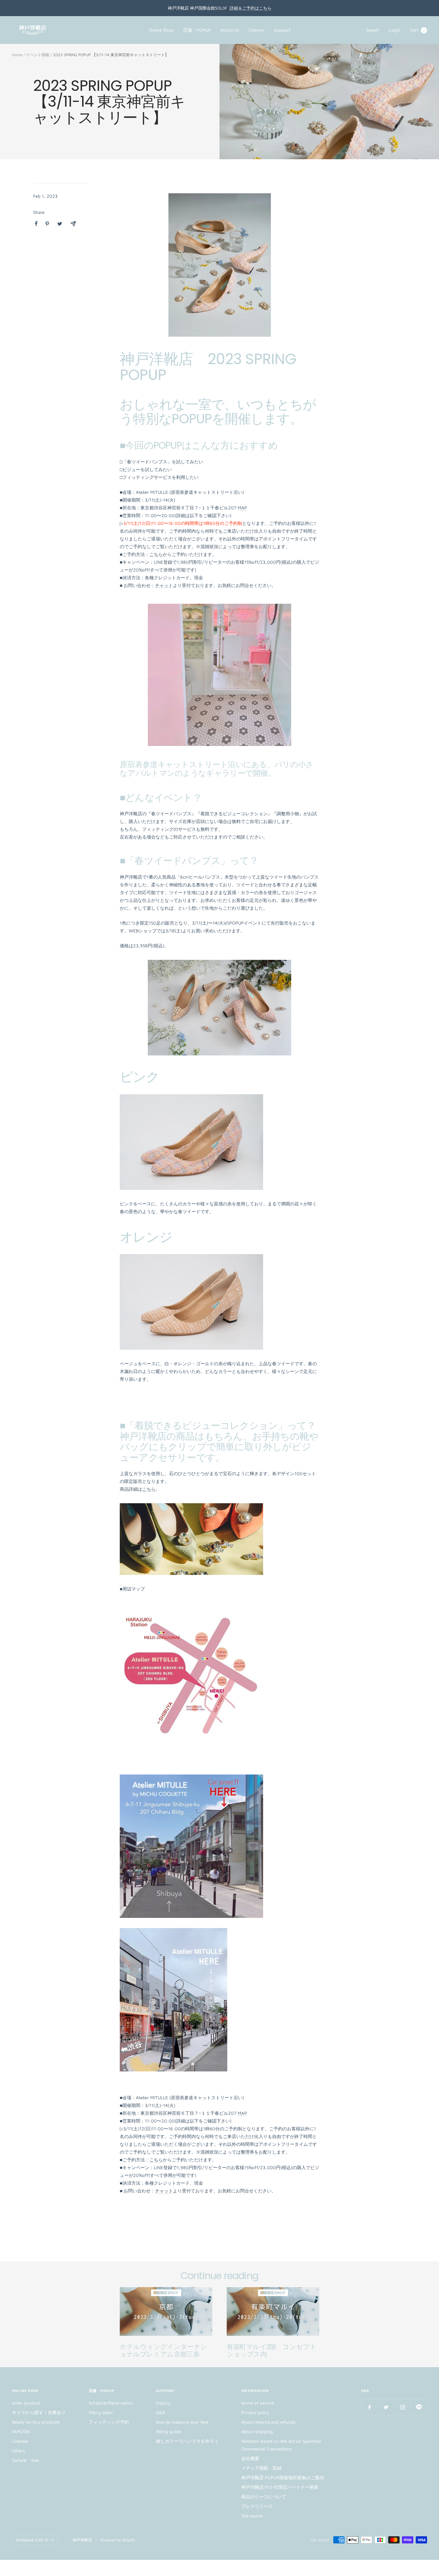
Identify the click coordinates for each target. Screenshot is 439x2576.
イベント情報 (38, 55)
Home (17, 55)
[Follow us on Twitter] (386, 2407)
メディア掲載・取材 (261, 2468)
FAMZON (21, 2432)
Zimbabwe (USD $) (32, 2540)
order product (26, 2403)
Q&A (161, 2412)
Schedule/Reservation (111, 2403)
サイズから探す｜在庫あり (39, 2412)
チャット (164, 585)
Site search (252, 2516)
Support (282, 30)
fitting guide (168, 2432)
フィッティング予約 (109, 2422)
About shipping (257, 2432)
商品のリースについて (264, 2497)
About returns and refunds (268, 2422)
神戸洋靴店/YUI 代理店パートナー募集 (280, 2487)
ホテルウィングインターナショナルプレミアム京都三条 (164, 2351)
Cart (417, 30)
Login (395, 30)
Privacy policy (255, 2412)
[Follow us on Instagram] (402, 2407)
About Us (230, 30)
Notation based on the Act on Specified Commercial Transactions (281, 2445)
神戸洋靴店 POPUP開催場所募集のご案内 (283, 2478)
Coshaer (20, 2441)
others (19, 2451)
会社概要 (250, 2458)
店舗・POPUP (197, 30)
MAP (242, 508)
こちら (156, 554)
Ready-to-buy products (36, 2422)
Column (257, 30)
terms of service (258, 2403)
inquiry (163, 2403)
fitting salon (101, 2412)
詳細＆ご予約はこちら (251, 8)
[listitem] (36, 224)
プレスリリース (257, 2506)
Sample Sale (26, 2460)
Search (373, 30)
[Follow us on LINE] (419, 2407)
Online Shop (161, 30)
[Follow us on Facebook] (370, 2407)
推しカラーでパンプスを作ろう (187, 2441)
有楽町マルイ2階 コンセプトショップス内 (271, 2351)
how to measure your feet (182, 2422)
